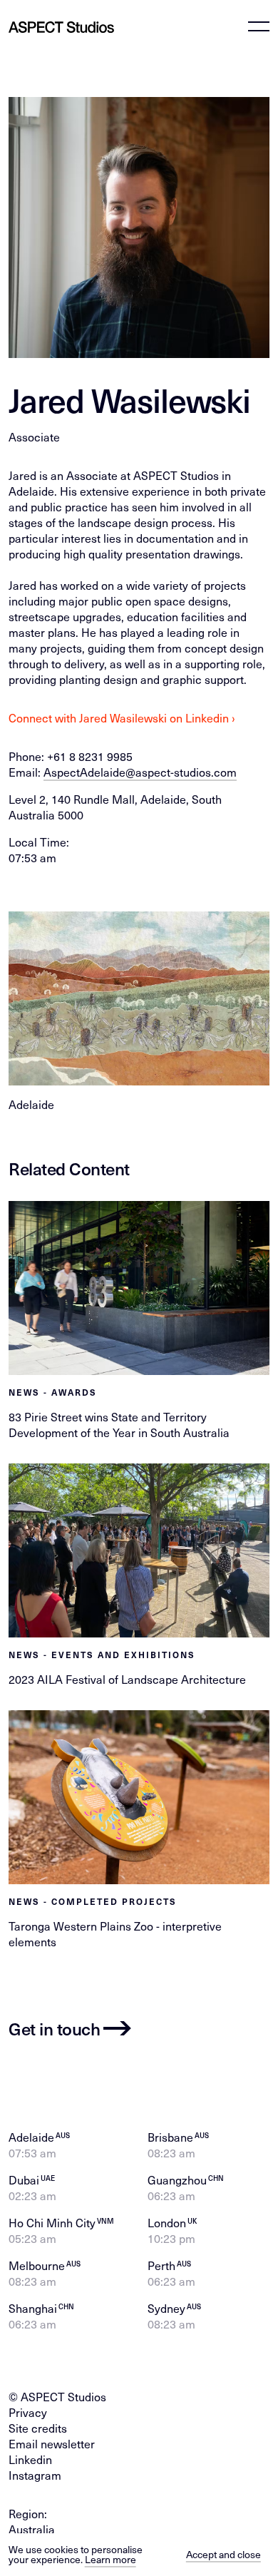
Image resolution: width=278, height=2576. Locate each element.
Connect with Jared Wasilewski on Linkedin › (122, 718)
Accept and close (223, 2554)
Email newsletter (52, 2444)
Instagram (35, 2475)
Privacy (28, 2412)
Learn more (110, 2559)
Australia (32, 2529)
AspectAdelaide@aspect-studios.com (140, 772)
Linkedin (30, 2459)
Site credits (38, 2428)
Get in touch (54, 2028)
